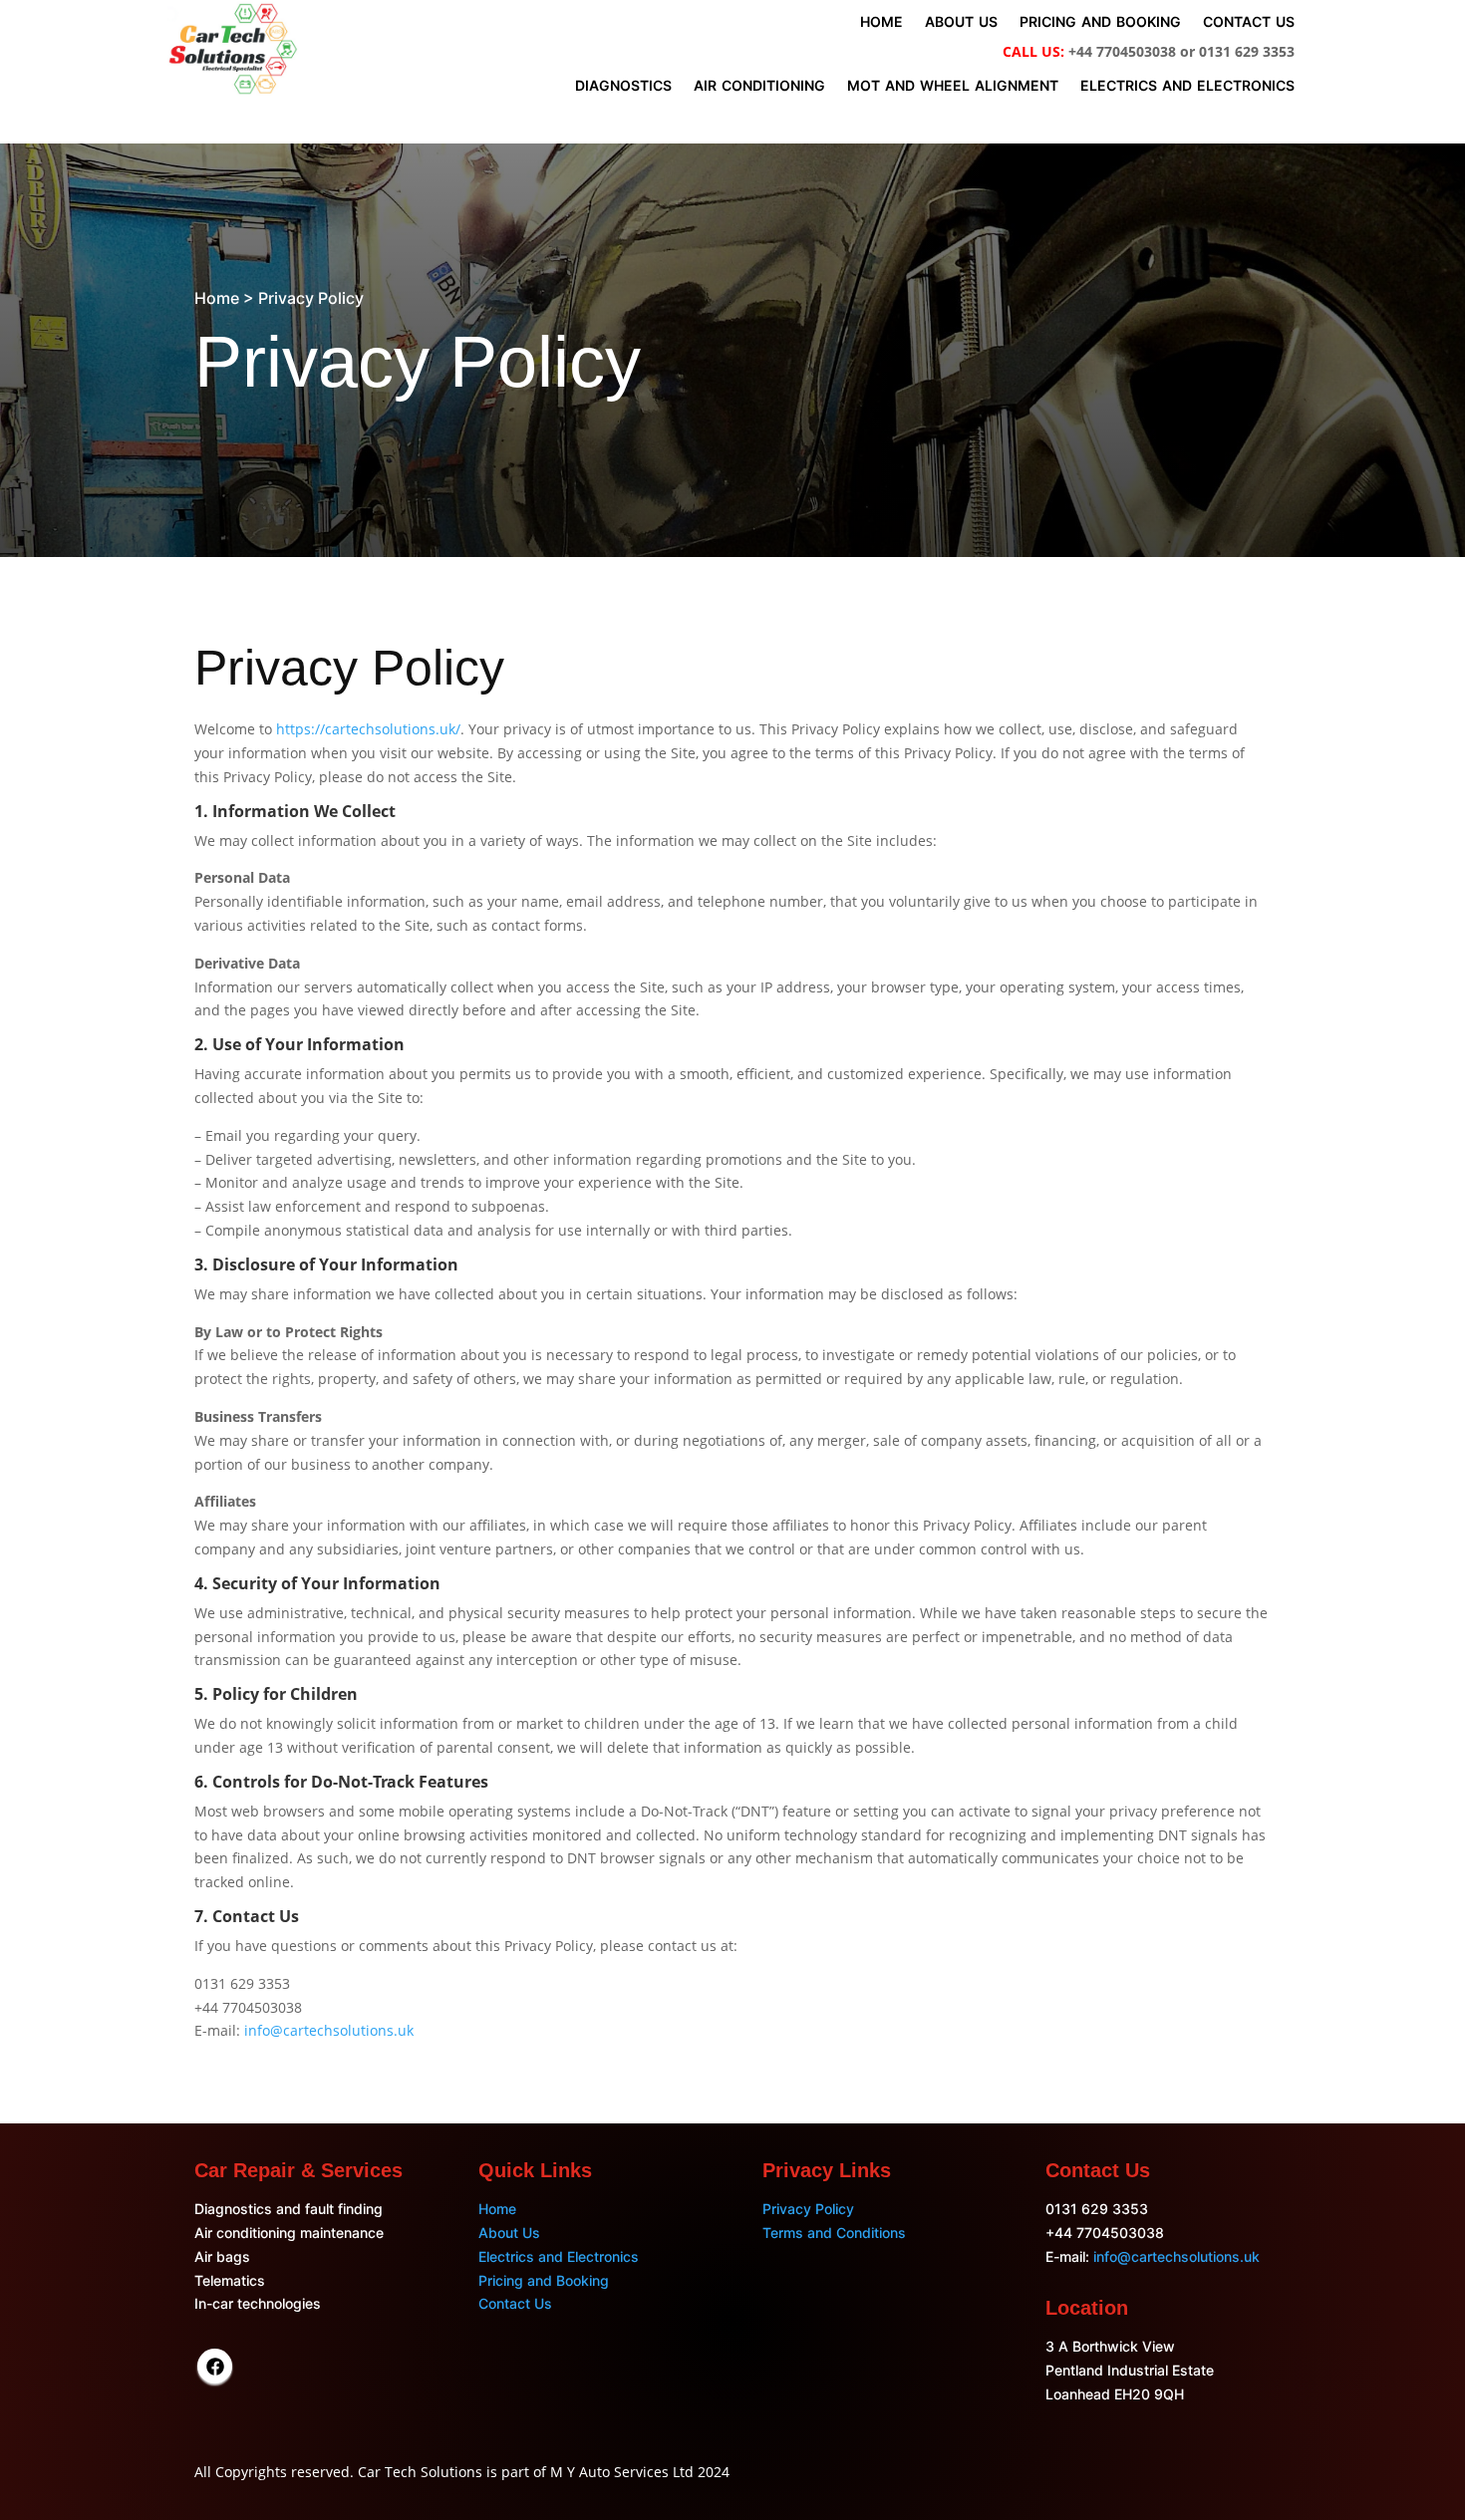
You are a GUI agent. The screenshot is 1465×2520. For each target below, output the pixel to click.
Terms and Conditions (834, 2233)
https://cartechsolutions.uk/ (368, 729)
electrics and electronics (1187, 86)
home (881, 22)
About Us (509, 2233)
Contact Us (515, 2303)
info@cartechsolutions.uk (329, 2030)
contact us (1249, 22)
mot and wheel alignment (953, 86)
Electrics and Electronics (559, 2256)
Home (497, 2209)
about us (961, 22)
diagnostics (623, 86)
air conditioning (759, 86)
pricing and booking (1100, 22)
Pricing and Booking (544, 2280)
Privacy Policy (808, 2209)
